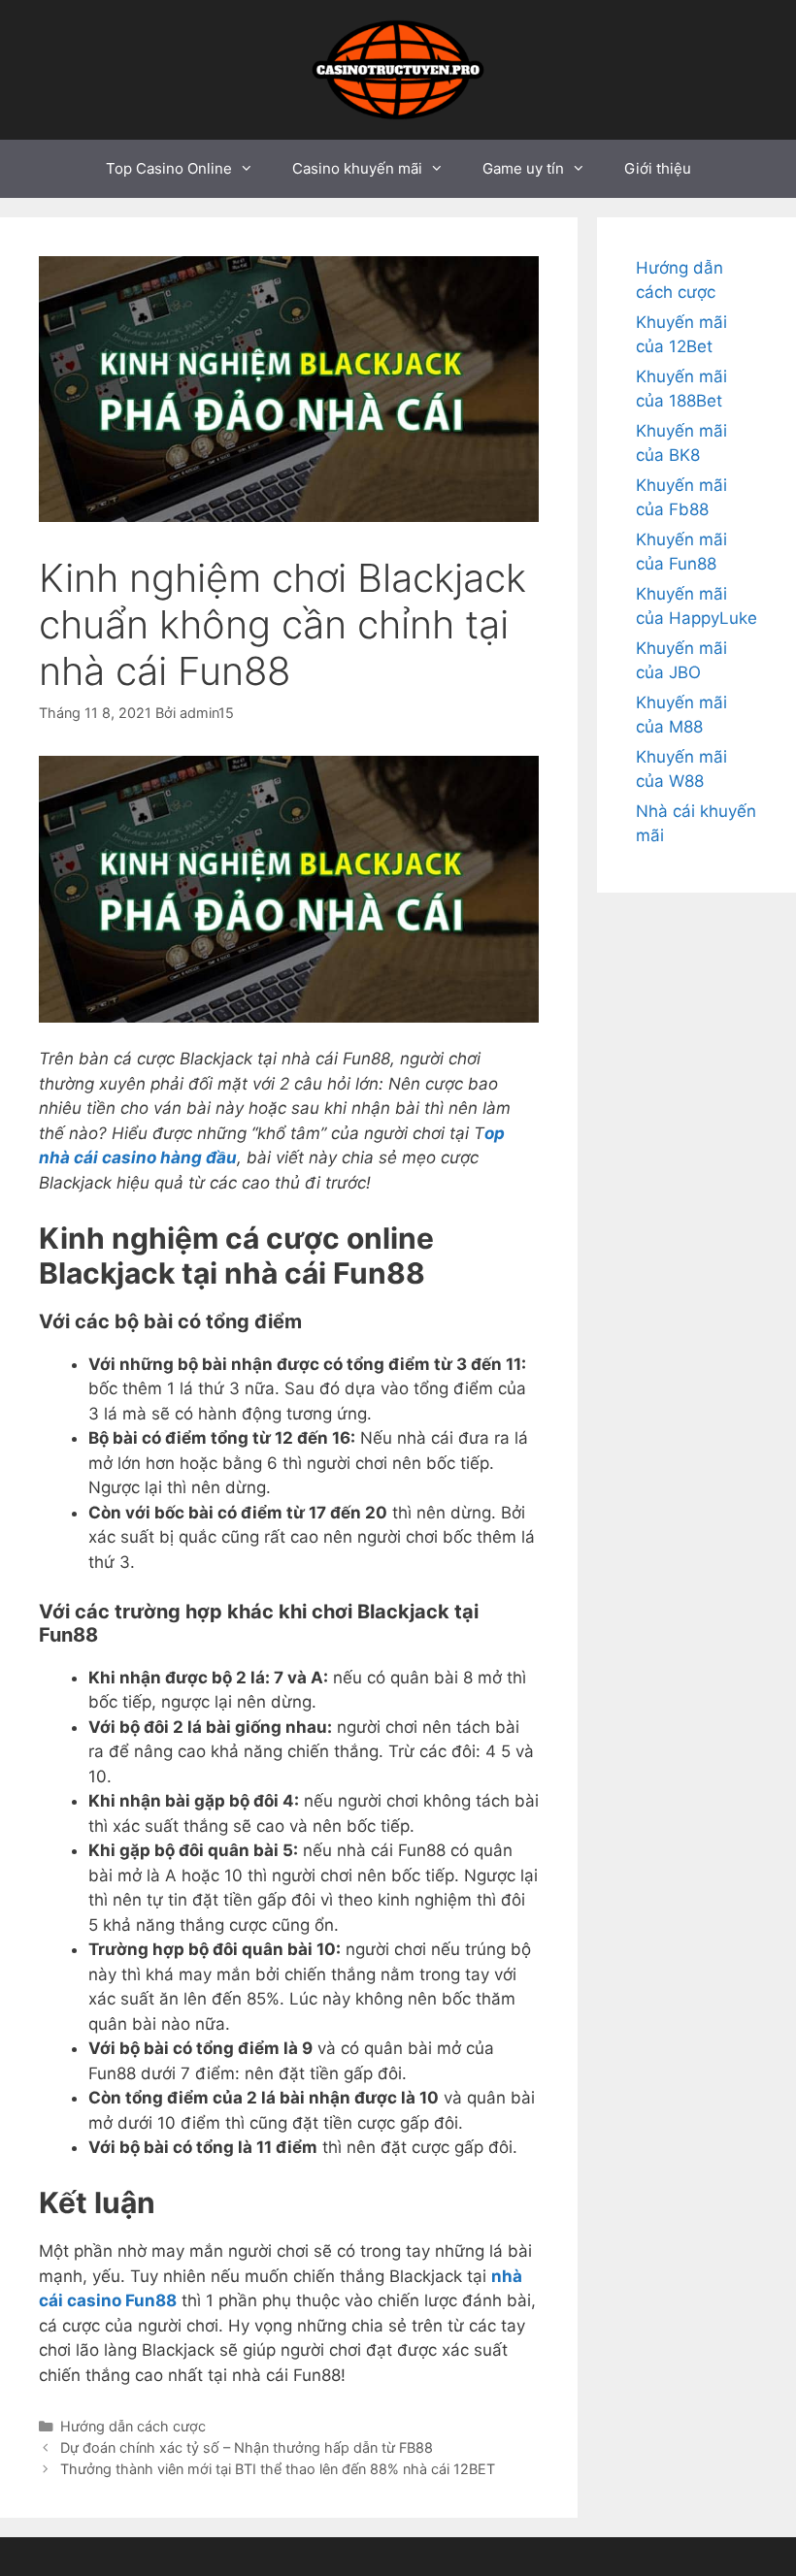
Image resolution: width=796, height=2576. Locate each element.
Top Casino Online (169, 168)
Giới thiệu (658, 168)
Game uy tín (523, 168)
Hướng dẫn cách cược (133, 2426)
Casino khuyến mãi (357, 168)
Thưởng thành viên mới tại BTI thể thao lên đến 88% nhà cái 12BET (280, 2469)
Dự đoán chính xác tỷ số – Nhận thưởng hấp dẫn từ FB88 (249, 2447)
